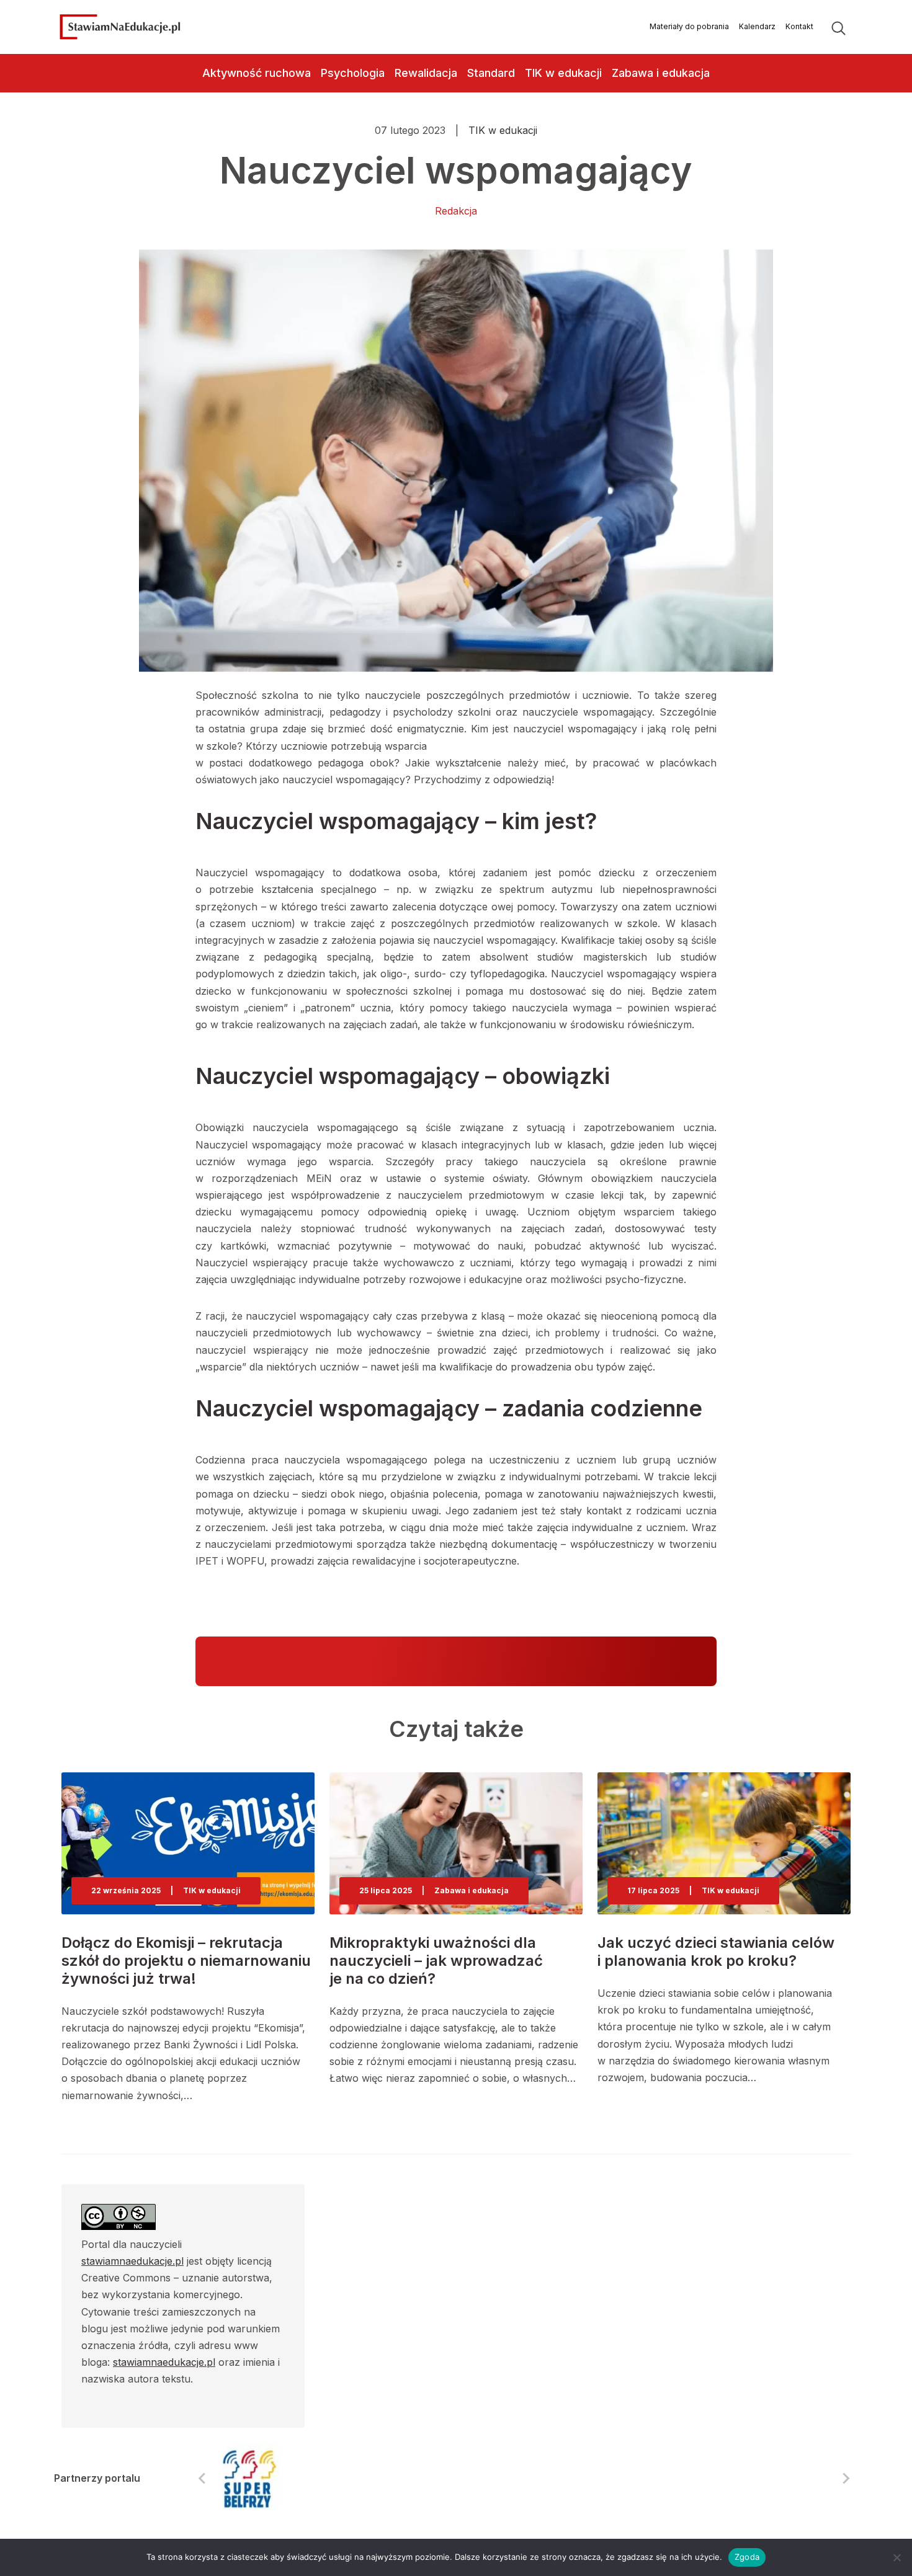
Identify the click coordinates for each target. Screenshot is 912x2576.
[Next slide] (846, 2478)
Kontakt (799, 26)
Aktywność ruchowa (257, 73)
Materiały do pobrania (689, 26)
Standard (491, 73)
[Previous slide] (203, 2478)
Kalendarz (757, 26)
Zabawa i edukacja (661, 73)
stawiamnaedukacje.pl (132, 2261)
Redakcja (456, 211)
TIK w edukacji (563, 73)
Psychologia (353, 73)
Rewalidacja (426, 73)
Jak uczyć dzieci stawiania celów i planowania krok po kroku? (716, 1952)
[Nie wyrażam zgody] (896, 2557)
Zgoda (747, 2557)
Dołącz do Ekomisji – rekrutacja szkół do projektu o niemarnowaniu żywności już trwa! (186, 1961)
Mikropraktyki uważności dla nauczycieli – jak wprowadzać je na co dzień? (436, 1961)
